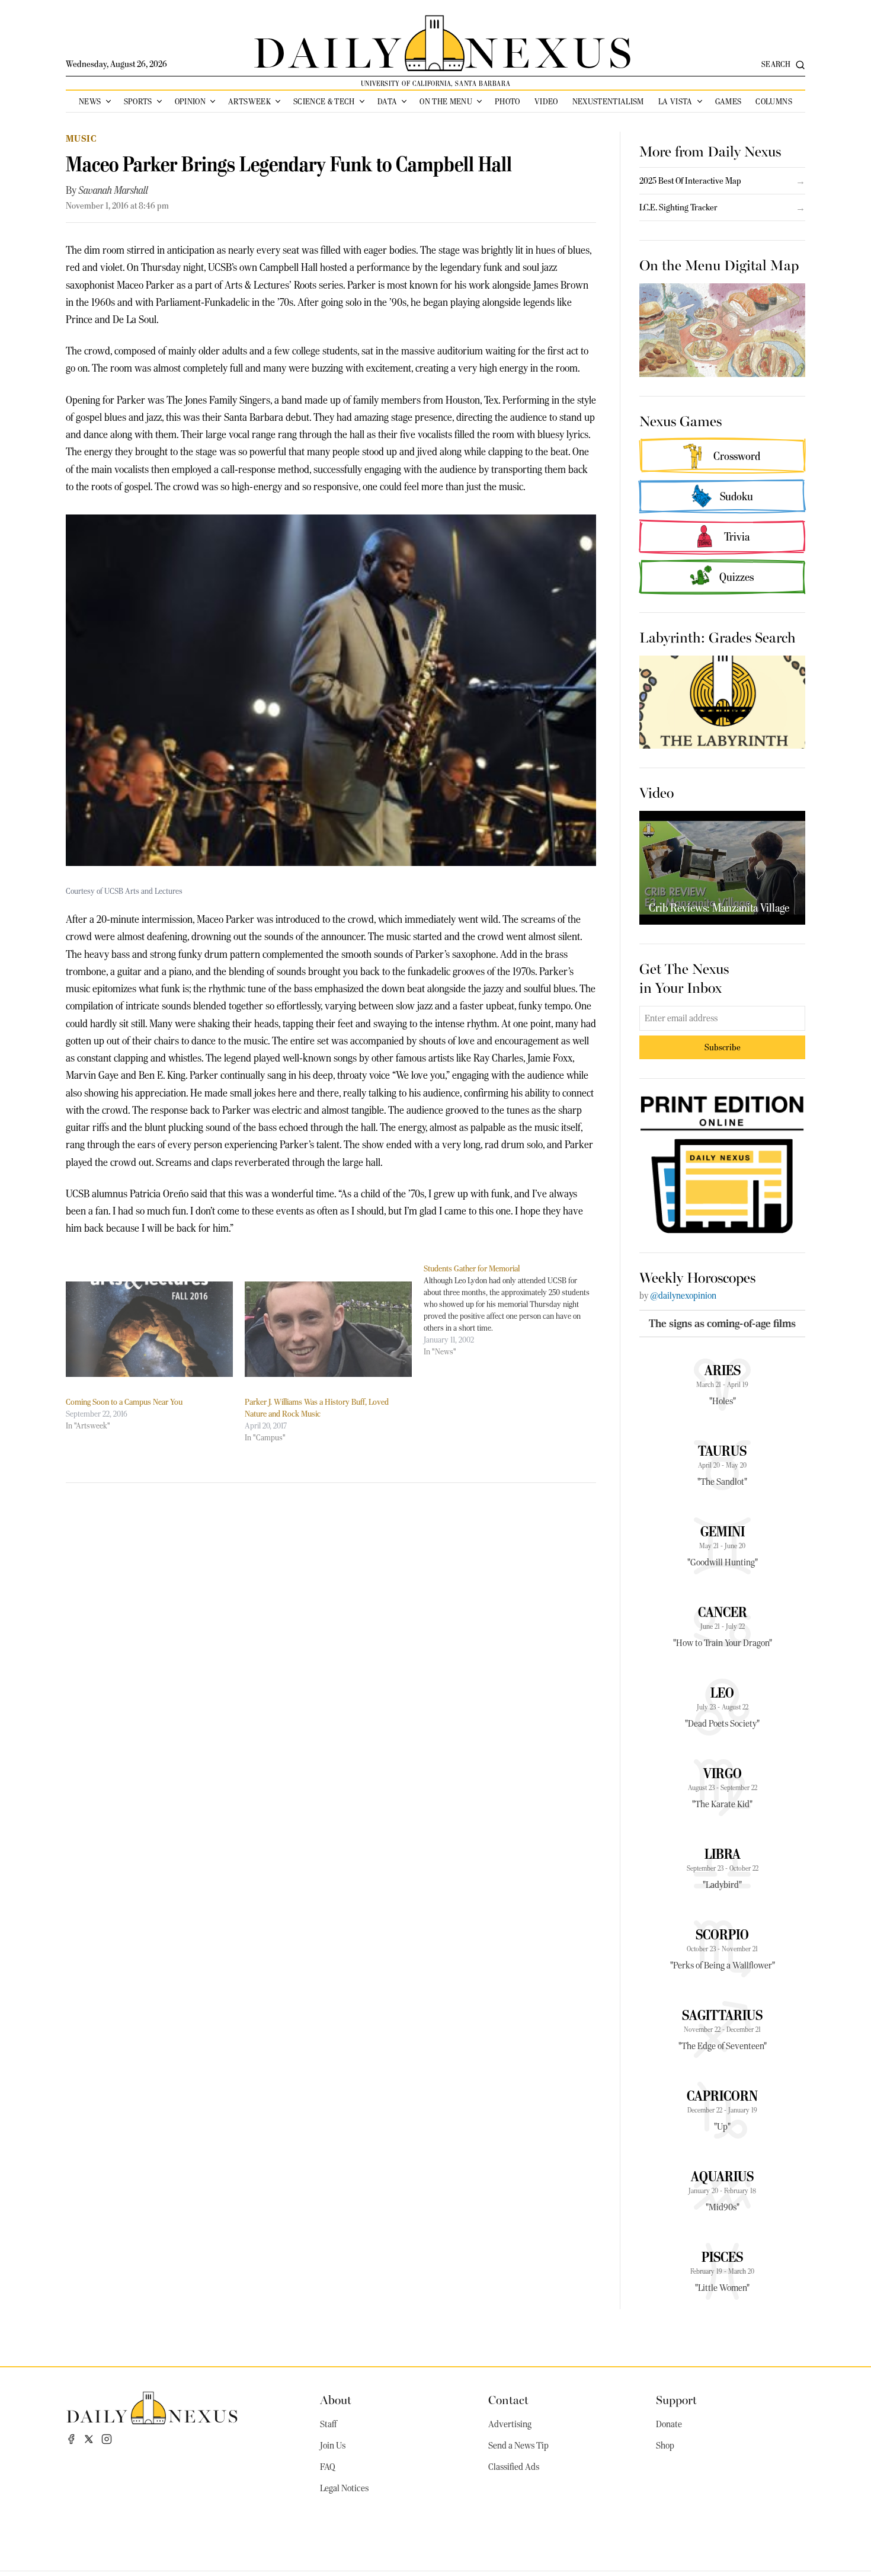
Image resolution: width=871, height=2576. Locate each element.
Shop (665, 2446)
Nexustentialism (608, 101)
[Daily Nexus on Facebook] (71, 2439)
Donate (669, 2424)
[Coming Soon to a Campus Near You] (149, 1329)
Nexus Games (681, 420)
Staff (328, 2424)
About (336, 2399)
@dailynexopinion (683, 1296)
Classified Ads (514, 2467)
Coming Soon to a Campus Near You (124, 1402)
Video (546, 101)
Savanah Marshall (113, 190)
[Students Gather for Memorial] (513, 1310)
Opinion (190, 101)
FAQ (328, 2467)
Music (81, 138)
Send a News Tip (518, 2446)
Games (728, 101)
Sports (138, 101)
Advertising (510, 2424)
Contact (508, 2399)
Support (676, 2399)
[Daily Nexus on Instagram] (107, 2439)
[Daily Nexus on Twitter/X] (89, 2439)
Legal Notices (344, 2488)
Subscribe (723, 1047)
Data (387, 101)
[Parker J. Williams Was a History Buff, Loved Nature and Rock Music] (328, 1329)
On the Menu (446, 101)
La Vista (675, 101)
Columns (774, 101)
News (90, 101)
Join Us (333, 2446)
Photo (507, 101)
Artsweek (249, 101)
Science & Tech (324, 101)
